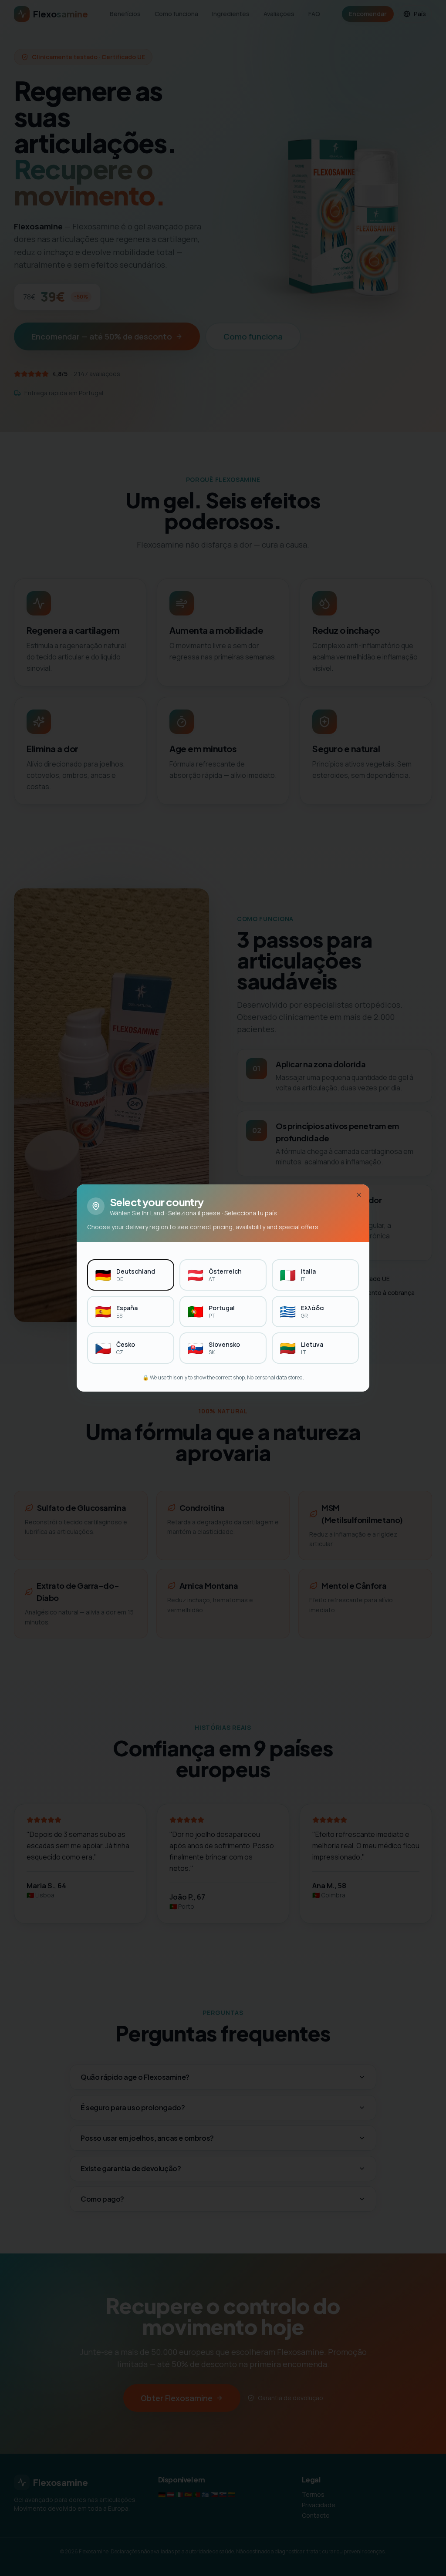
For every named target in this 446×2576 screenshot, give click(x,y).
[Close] (359, 1195)
